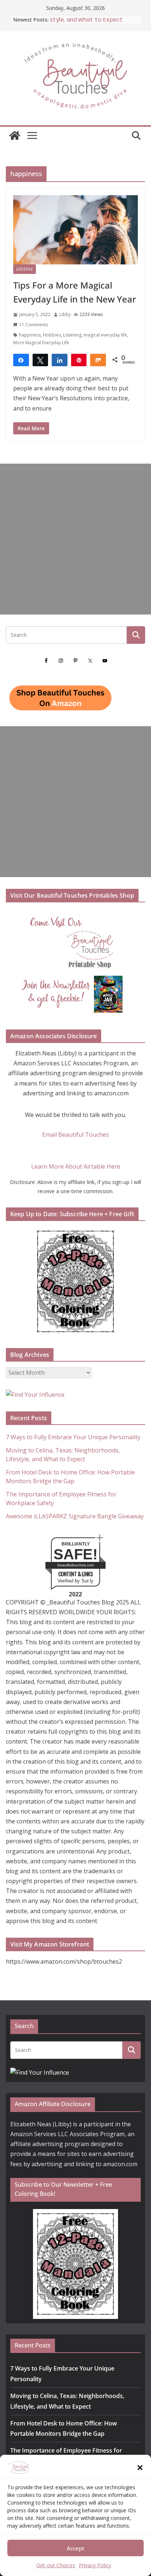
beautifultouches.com (76, 1565)
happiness (30, 335)
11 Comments (34, 325)
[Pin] (79, 360)
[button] (140, 2468)
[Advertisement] (75, 539)
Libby (65, 314)
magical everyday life (105, 335)
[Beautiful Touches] (15, 136)
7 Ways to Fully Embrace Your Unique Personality (73, 1437)
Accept (75, 2548)
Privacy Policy (95, 2565)
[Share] (21, 360)
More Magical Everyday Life (41, 343)
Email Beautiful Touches (75, 1135)
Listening (72, 335)
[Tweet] (40, 360)
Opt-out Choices (56, 2565)
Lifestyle (25, 269)
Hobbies (52, 335)
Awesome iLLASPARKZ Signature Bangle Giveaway (75, 1516)
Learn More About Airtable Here (76, 1166)
